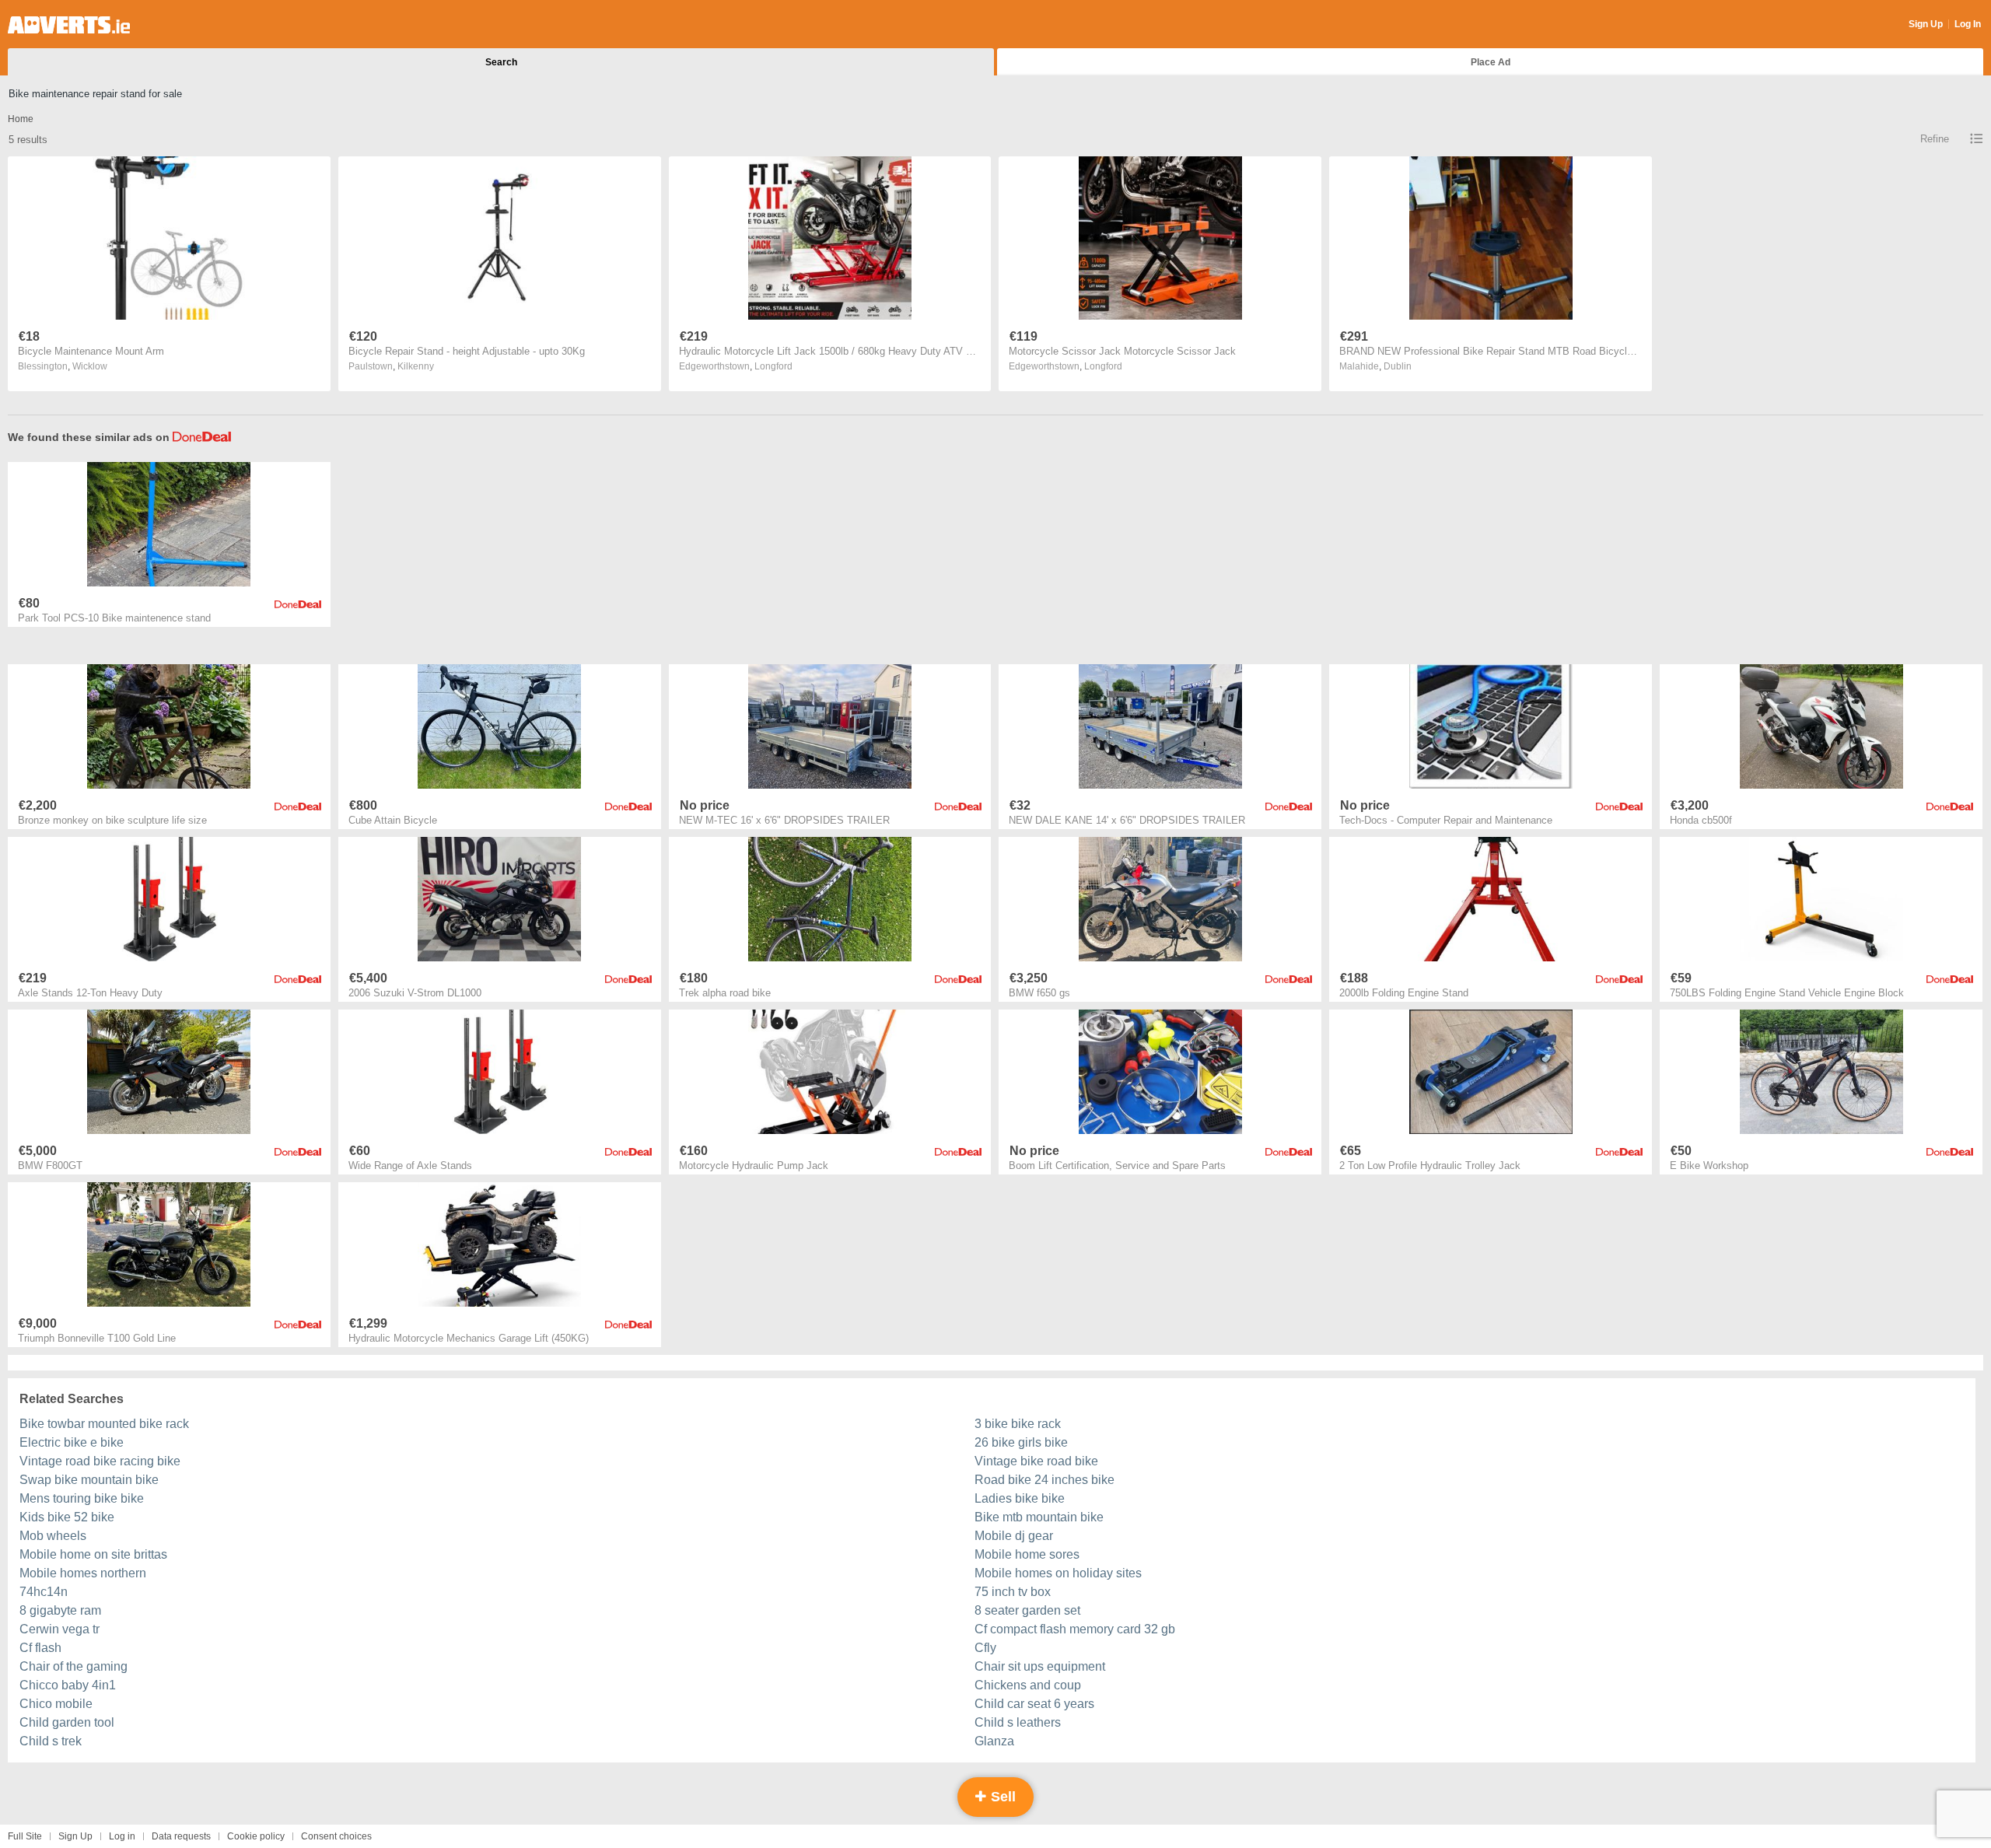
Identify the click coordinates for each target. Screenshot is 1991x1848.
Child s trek (51, 1741)
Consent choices (336, 1836)
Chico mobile (56, 1704)
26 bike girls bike (1021, 1442)
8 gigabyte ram (60, 1610)
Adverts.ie (69, 25)
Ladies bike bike (1020, 1498)
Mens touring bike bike (82, 1498)
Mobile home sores (1027, 1554)
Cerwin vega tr (59, 1629)
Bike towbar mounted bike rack (104, 1424)
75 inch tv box (1013, 1592)
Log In (1968, 24)
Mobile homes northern (83, 1573)
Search (501, 62)
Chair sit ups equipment (1040, 1666)
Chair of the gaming (73, 1666)
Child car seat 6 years (1034, 1704)
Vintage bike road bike (1036, 1461)
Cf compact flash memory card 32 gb (1075, 1629)
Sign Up (1926, 24)
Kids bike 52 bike (67, 1517)
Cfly (985, 1648)
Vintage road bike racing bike (100, 1461)
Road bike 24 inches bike (1044, 1480)
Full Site (25, 1836)
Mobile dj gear (1014, 1536)
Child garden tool (67, 1722)
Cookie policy (256, 1836)
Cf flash (40, 1648)
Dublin (1398, 366)
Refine (1935, 139)
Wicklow (90, 366)
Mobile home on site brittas (93, 1554)
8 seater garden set (1027, 1610)
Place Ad (1491, 62)
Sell (1001, 1797)
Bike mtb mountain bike (1039, 1517)
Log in (122, 1836)
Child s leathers (1018, 1722)
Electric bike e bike (72, 1442)
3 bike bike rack (1018, 1424)
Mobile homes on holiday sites (1058, 1573)
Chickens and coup (1028, 1685)
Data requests (181, 1836)
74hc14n (44, 1592)
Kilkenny (416, 366)
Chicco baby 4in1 (68, 1685)
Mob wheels (53, 1536)
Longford (773, 366)
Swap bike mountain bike (89, 1480)
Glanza (994, 1741)
